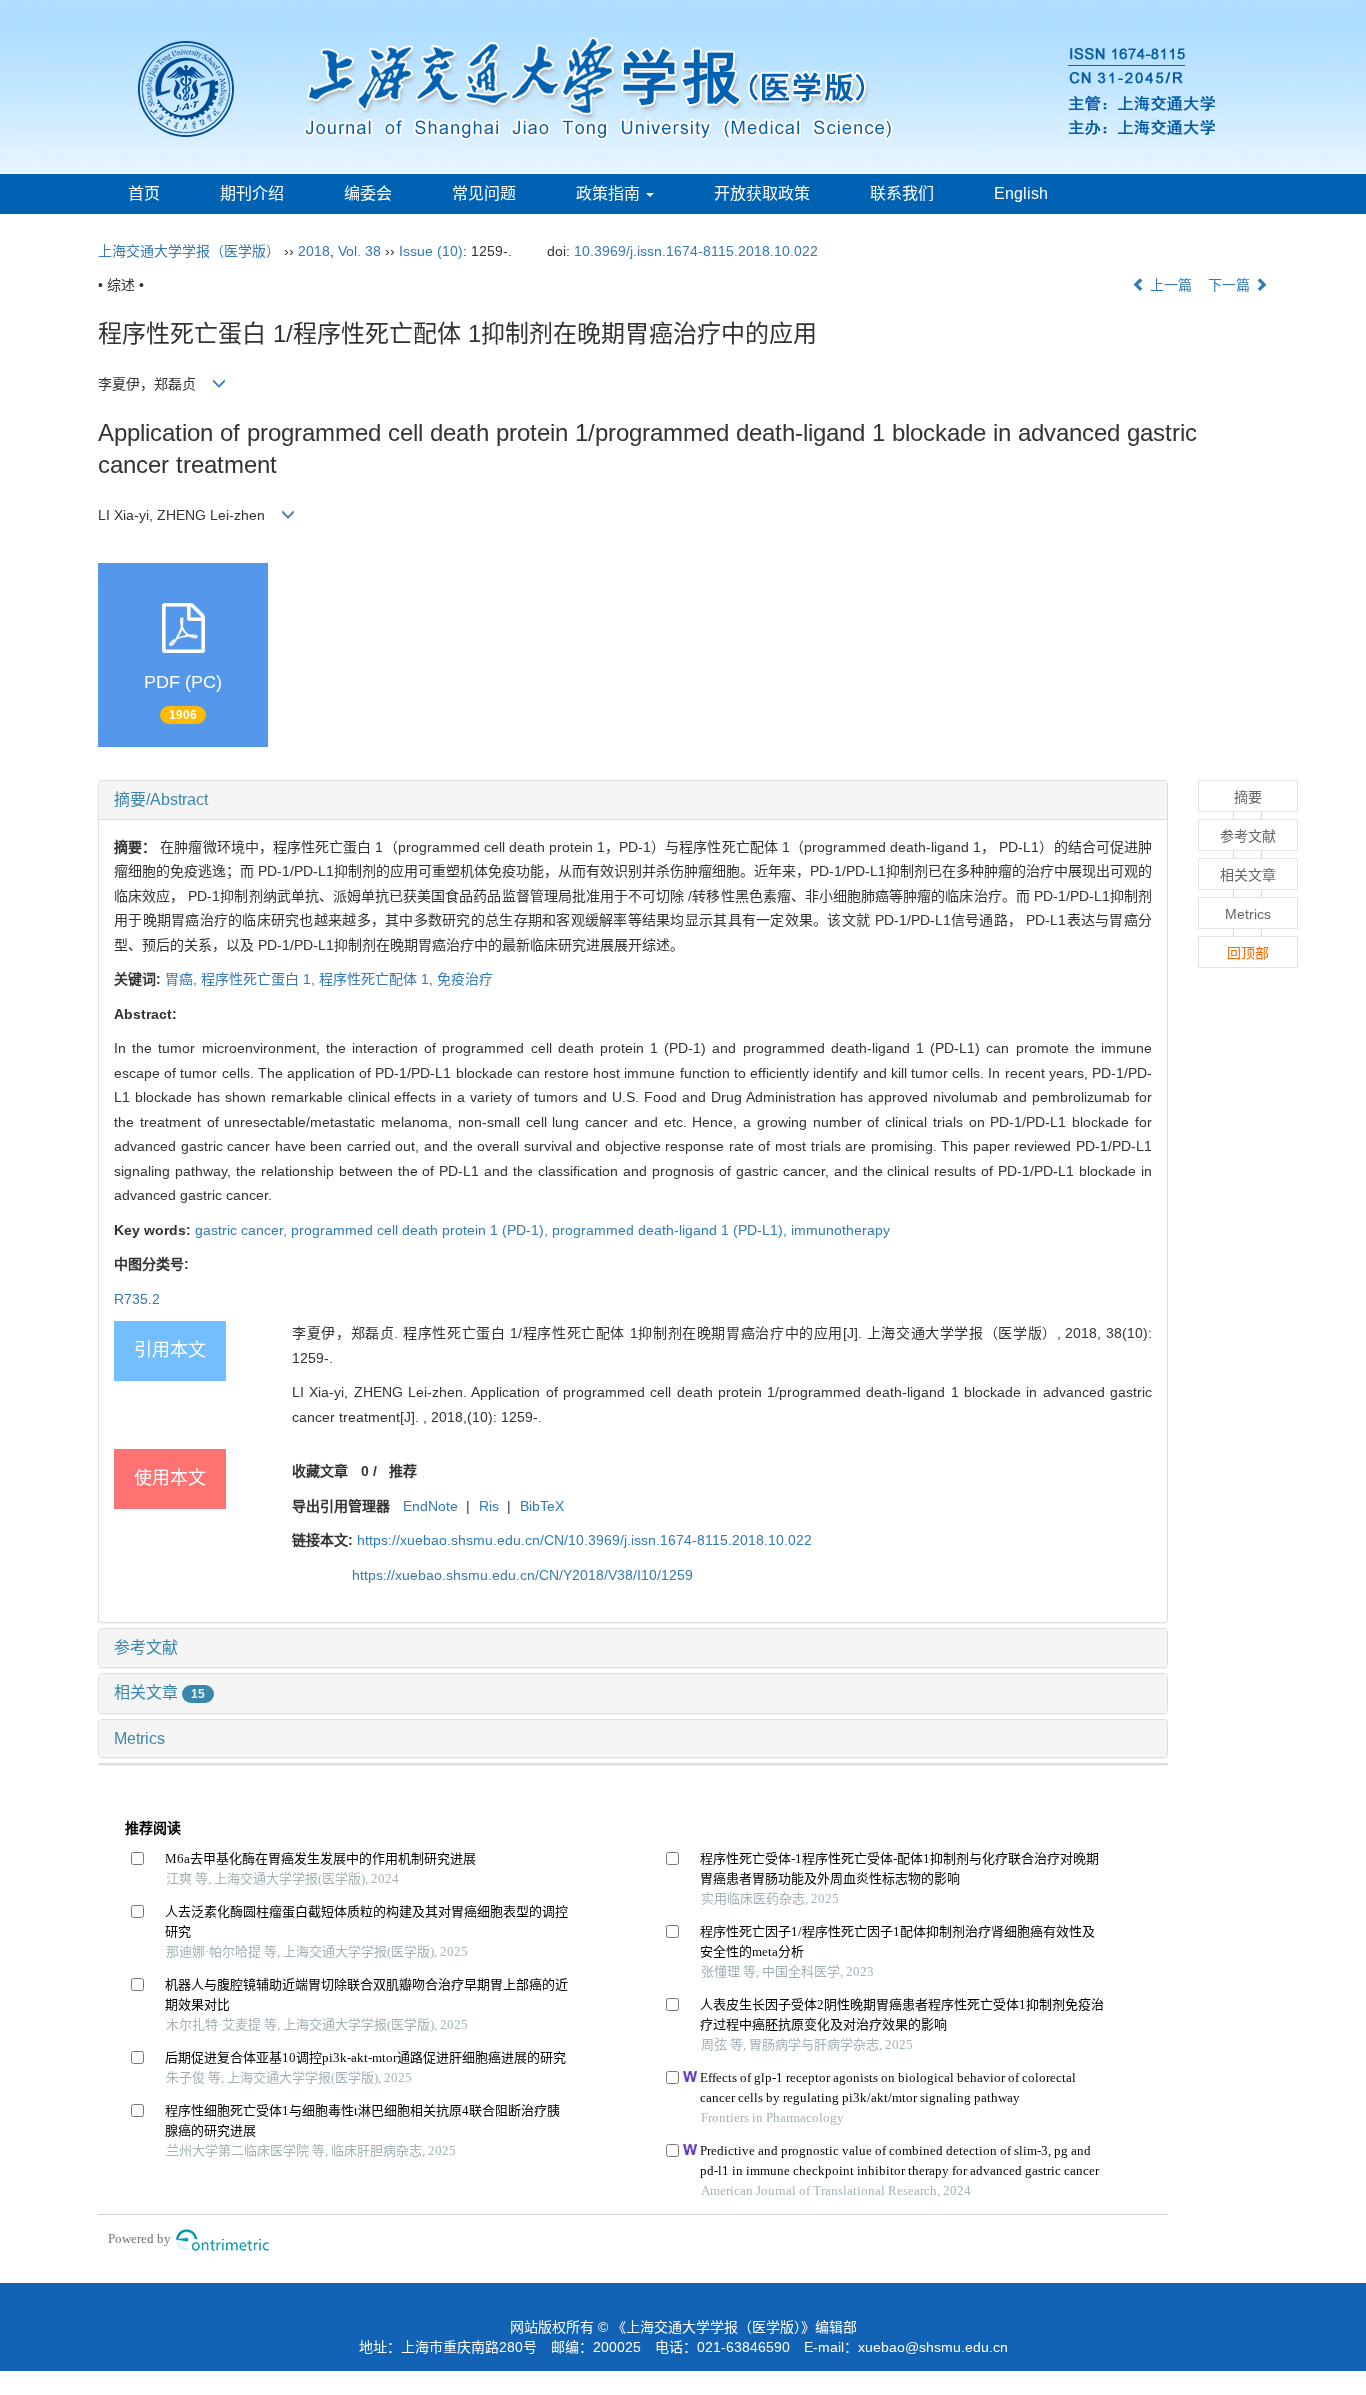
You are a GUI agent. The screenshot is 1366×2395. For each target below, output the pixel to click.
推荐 (403, 1471)
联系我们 (902, 193)
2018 (314, 251)
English (1021, 193)
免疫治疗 (465, 979)
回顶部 (1248, 953)
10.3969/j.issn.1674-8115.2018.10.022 (696, 251)
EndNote (430, 1506)
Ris (489, 1506)
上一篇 (1169, 285)
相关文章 (159, 1692)
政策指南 (610, 193)
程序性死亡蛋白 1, (260, 979)
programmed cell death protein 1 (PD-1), (421, 1230)
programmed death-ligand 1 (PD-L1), (671, 1230)
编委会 (368, 193)
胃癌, (183, 979)
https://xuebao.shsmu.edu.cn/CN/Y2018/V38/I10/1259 (522, 1575)
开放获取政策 (762, 193)
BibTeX (542, 1506)
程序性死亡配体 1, (378, 979)
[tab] (633, 800)
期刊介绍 (252, 193)
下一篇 (1231, 285)
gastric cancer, (243, 1230)
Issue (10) (431, 251)
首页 (144, 193)
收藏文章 (320, 1471)
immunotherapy (840, 1230)
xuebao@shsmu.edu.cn (933, 2347)
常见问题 (484, 193)
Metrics (139, 1738)
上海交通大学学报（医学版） (189, 251)
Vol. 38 (359, 251)
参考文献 (146, 1647)
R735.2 (137, 1299)
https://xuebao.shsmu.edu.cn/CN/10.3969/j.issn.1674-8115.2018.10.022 (584, 1540)
